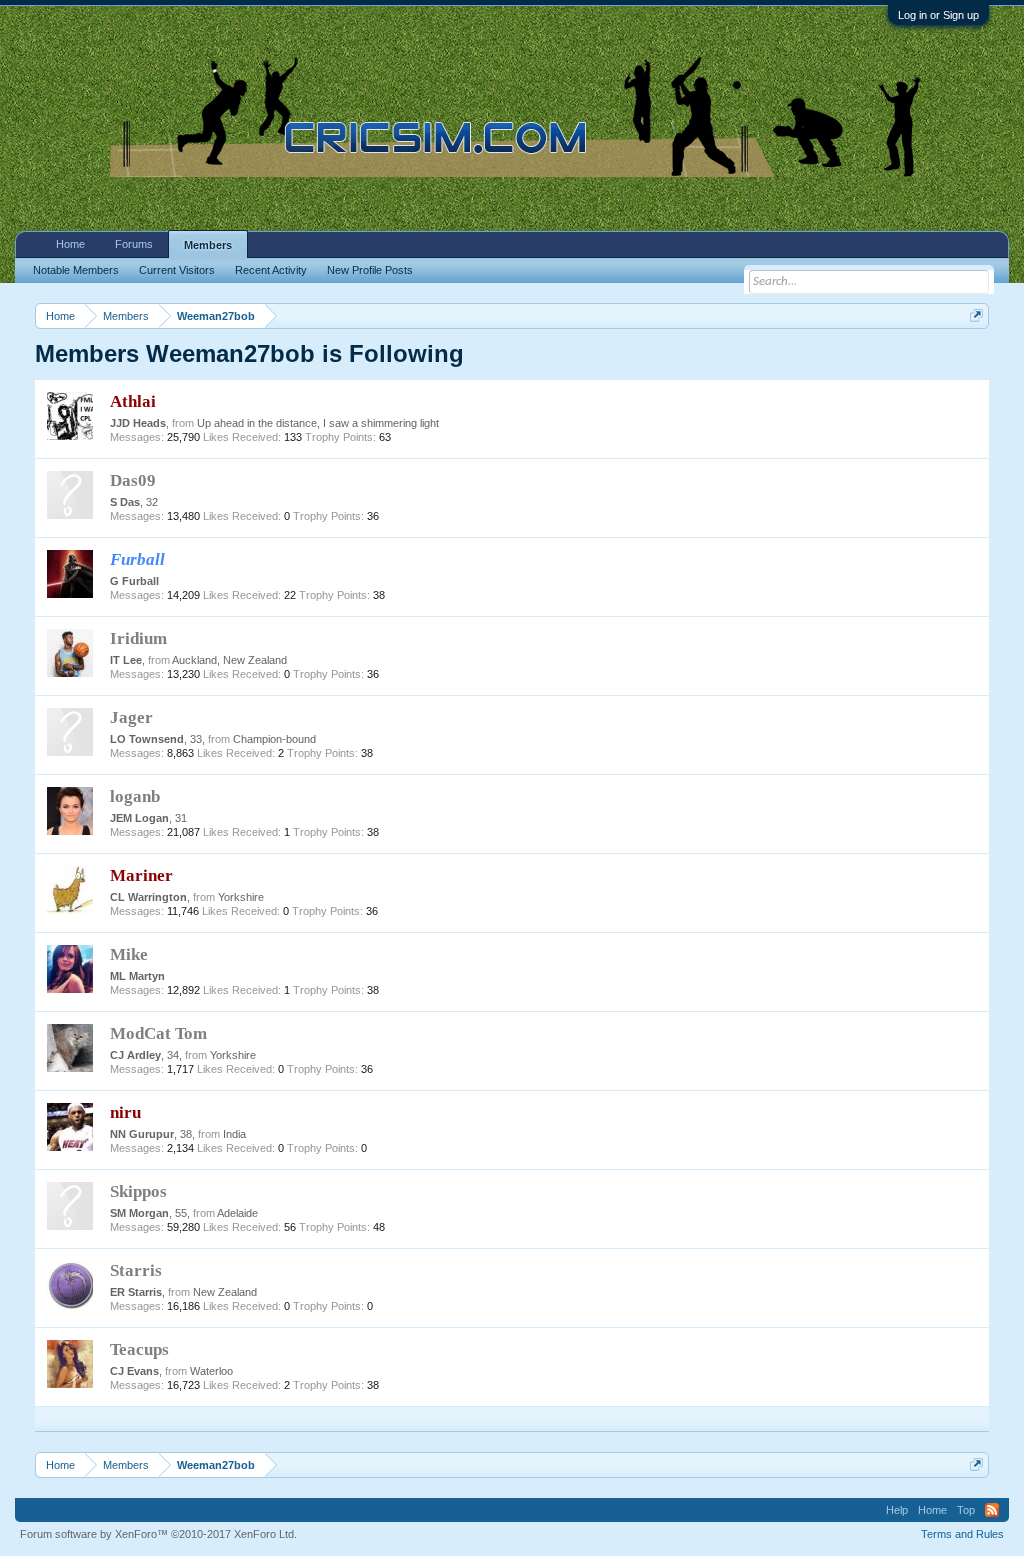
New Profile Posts (370, 270)
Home (70, 244)
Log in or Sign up (938, 15)
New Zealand (225, 1292)
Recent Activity (271, 270)
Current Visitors (177, 270)
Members (208, 245)
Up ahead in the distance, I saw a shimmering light (318, 423)
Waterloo (211, 1371)
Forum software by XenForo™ (158, 1534)
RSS (992, 1510)
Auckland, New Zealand (229, 660)
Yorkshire (241, 897)
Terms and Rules (962, 1534)
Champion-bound (274, 739)
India (234, 1134)
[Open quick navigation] (976, 315)
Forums (134, 244)
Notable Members (76, 270)
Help (897, 1510)
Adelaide (237, 1213)
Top (966, 1510)
